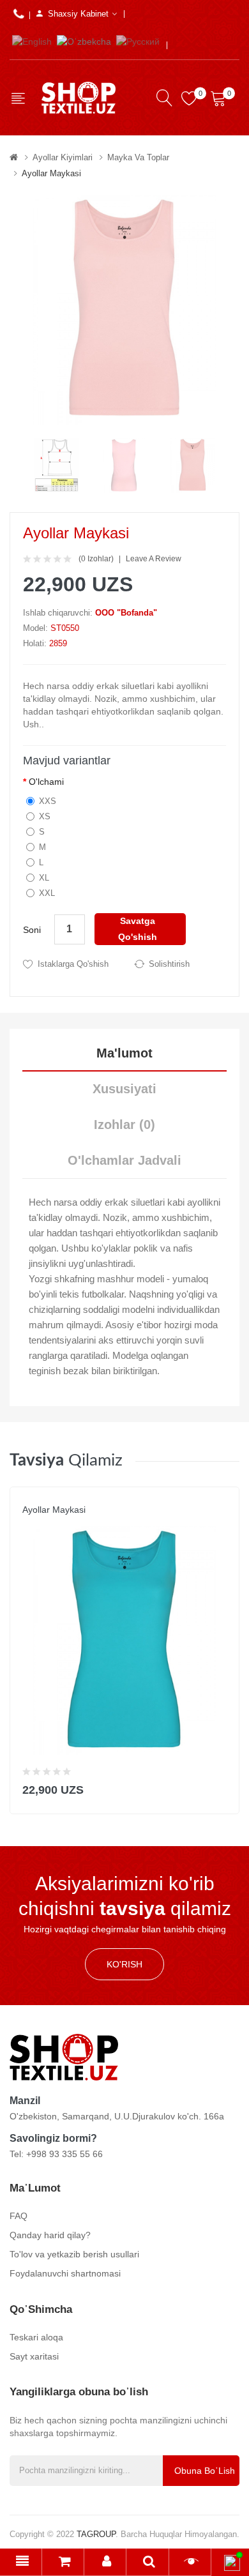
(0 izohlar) (96, 559)
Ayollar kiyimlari (63, 157)
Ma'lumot (124, 1053)
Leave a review (154, 559)
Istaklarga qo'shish (73, 964)
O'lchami (46, 782)
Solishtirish (169, 964)
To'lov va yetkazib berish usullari (74, 2254)
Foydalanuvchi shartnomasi (65, 2273)
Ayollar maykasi (51, 173)
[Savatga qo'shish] (221, 1787)
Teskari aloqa (36, 2337)
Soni (32, 930)
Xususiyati (124, 1089)
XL (44, 878)
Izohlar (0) (124, 1125)
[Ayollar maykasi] (57, 465)
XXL (47, 893)
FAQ (19, 2216)
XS (45, 816)
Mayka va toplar (138, 157)
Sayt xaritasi (34, 2356)
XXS (48, 801)
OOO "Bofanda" (126, 613)
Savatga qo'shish (138, 929)
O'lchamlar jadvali (124, 1160)
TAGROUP (96, 2534)
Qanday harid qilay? (50, 2235)
